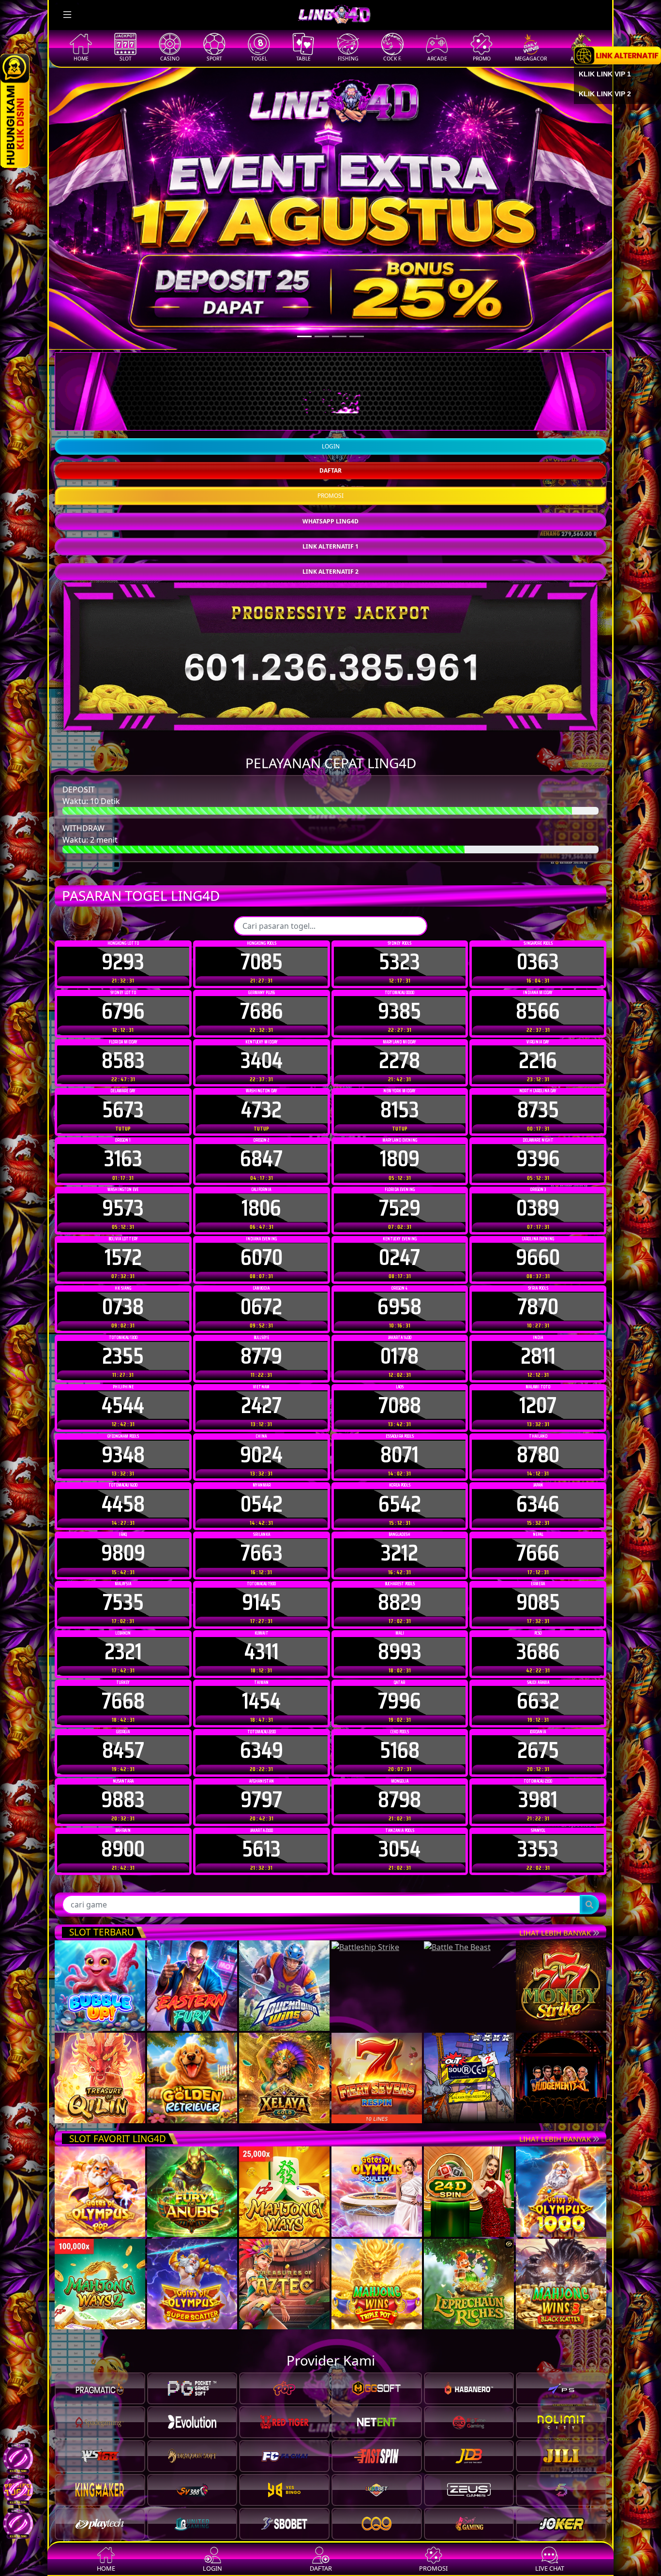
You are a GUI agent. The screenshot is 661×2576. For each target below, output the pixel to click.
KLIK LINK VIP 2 (605, 94)
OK (331, 1449)
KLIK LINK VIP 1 (605, 74)
